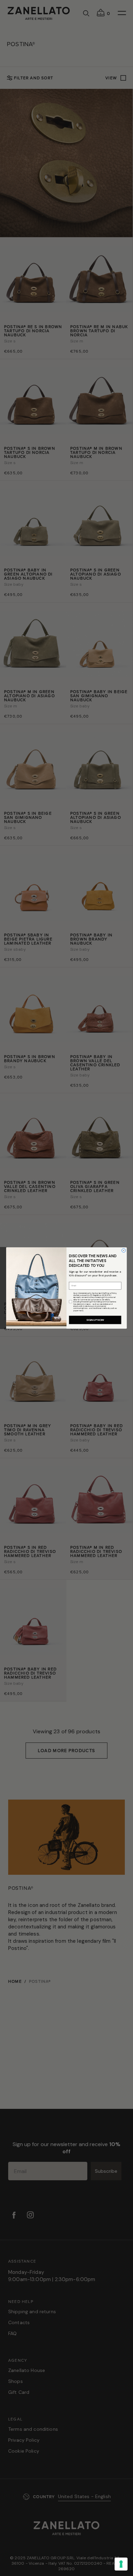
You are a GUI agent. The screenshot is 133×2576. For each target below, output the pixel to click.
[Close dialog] (124, 1250)
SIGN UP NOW (95, 1320)
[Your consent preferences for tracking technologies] (121, 2564)
